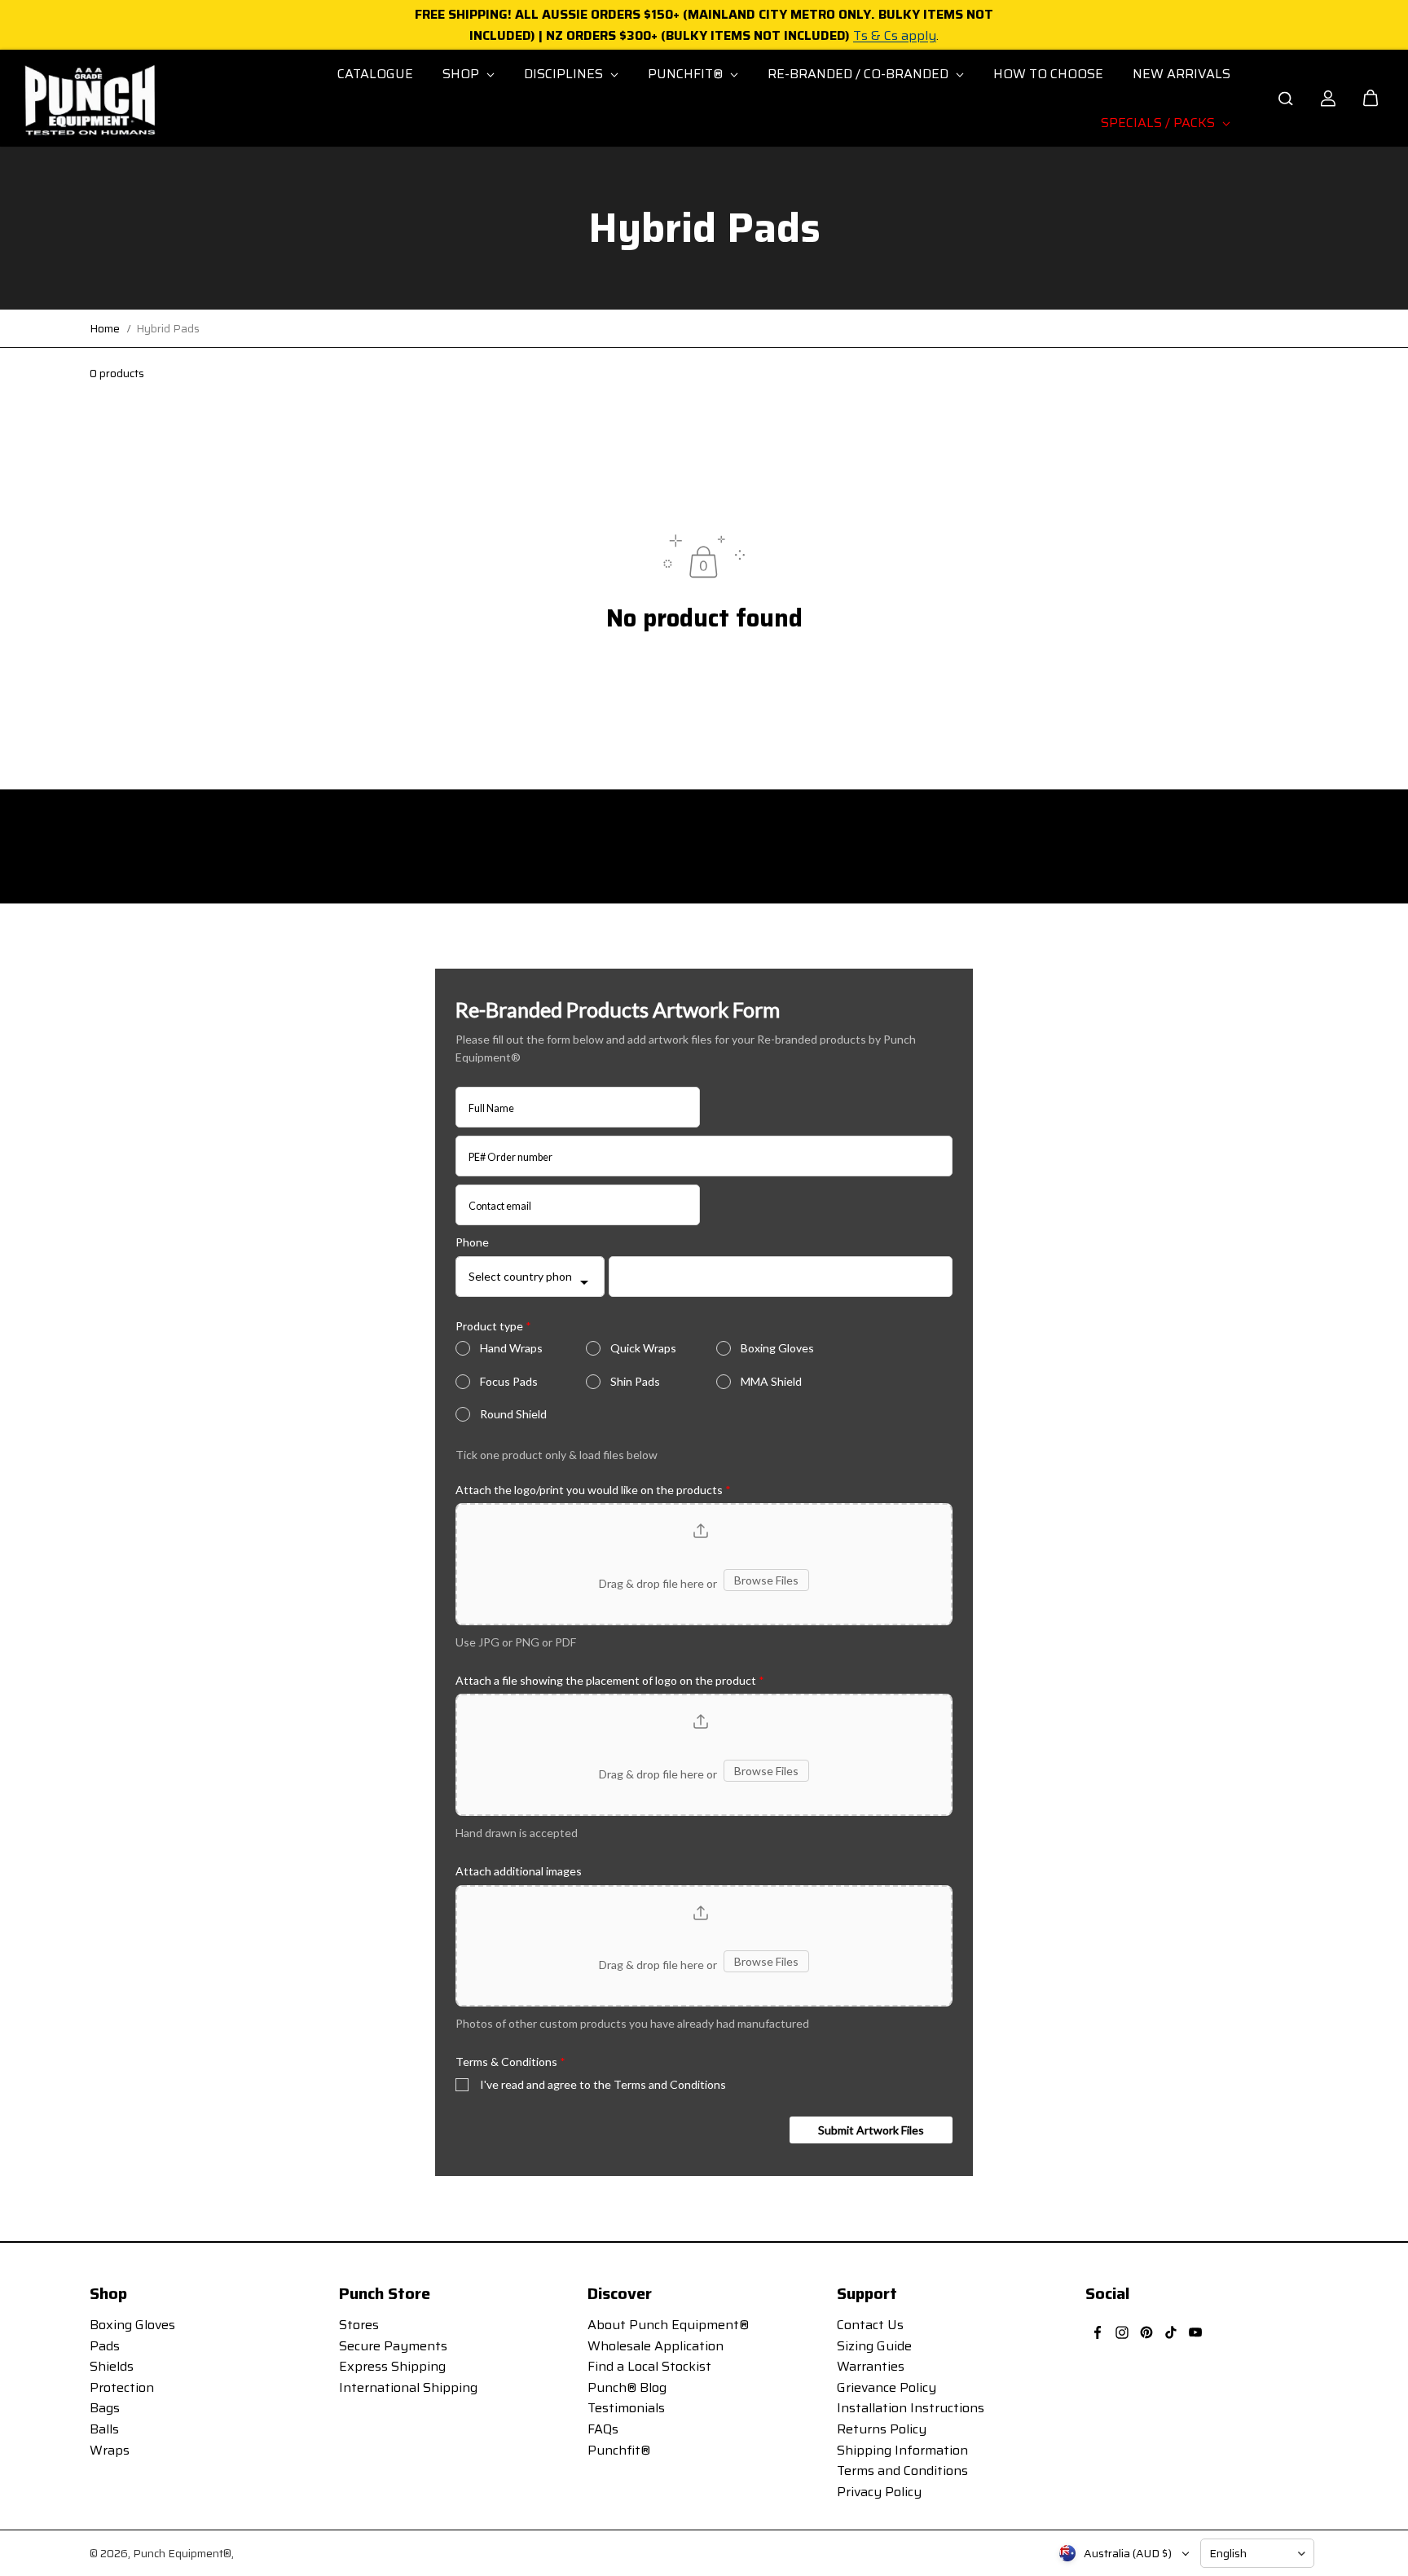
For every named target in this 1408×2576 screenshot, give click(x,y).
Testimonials (626, 2408)
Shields (112, 2366)
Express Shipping (392, 2366)
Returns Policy (882, 2429)
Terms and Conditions (902, 2470)
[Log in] (1328, 99)
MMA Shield (771, 1381)
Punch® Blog (627, 2387)
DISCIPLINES (565, 74)
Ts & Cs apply (895, 35)
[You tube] (1195, 2332)
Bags (105, 2408)
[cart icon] (1371, 99)
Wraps (110, 2450)
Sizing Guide (874, 2346)
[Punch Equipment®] (89, 99)
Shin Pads (635, 1381)
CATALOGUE (375, 74)
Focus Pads (509, 1381)
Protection (122, 2387)
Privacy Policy (879, 2492)
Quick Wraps (643, 1348)
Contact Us (870, 2325)
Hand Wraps (511, 1348)
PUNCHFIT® (687, 74)
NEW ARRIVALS (1181, 74)
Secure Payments (393, 2346)
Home (105, 328)
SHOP (462, 74)
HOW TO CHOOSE (1048, 74)
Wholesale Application (656, 2346)
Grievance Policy (887, 2387)
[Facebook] (1098, 2332)
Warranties (871, 2366)
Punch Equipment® (182, 2553)
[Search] (1286, 99)
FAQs (603, 2429)
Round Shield (513, 1414)
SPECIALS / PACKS (1159, 123)
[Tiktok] (1171, 2332)
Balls (104, 2429)
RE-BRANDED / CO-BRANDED (860, 74)
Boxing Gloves (777, 1348)
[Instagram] (1122, 2332)
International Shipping (408, 2387)
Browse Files (766, 1580)
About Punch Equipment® (668, 2325)
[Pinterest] (1146, 2332)
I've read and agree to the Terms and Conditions (603, 2084)
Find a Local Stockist (649, 2366)
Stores (359, 2325)
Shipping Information (902, 2450)
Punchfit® (619, 2450)
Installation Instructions (911, 2408)
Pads (105, 2346)
